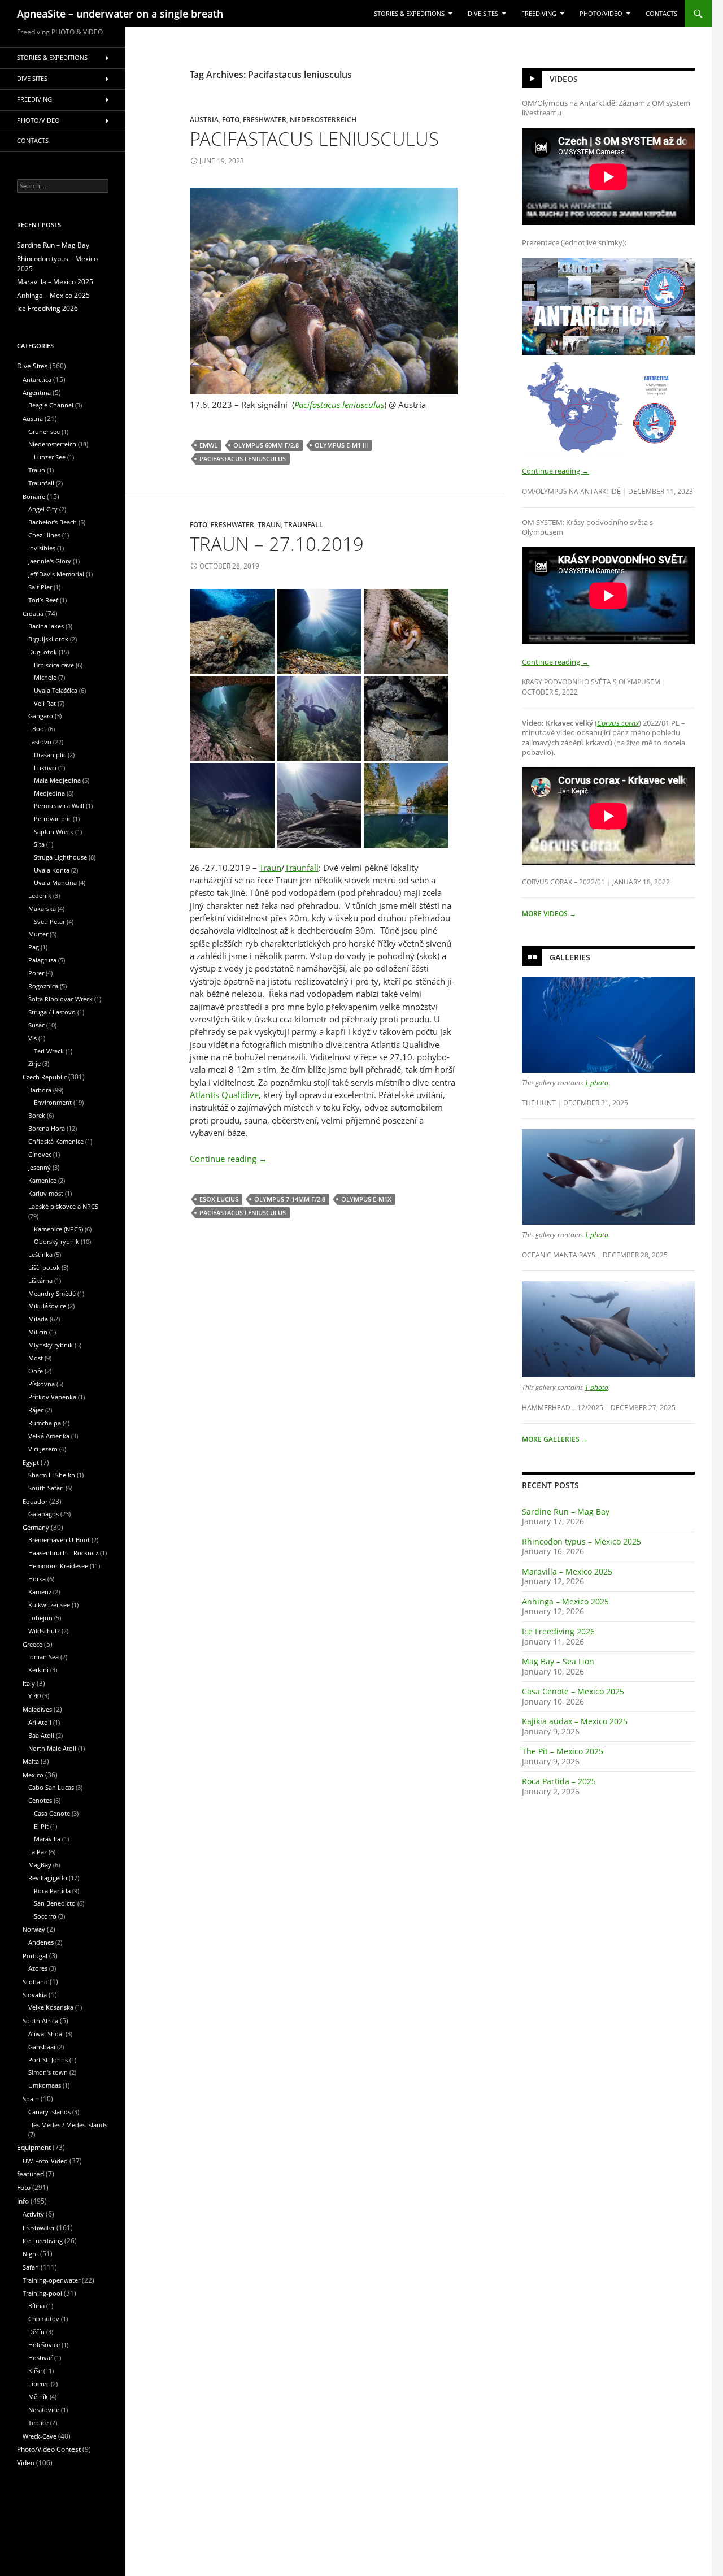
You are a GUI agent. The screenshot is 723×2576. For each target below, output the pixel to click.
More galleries (555, 1439)
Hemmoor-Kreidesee (58, 1566)
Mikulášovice (47, 1306)
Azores (38, 1968)
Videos (564, 79)
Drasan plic (50, 755)
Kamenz (40, 1592)
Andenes (41, 1942)
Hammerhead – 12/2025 (563, 1407)
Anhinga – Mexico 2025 (565, 1601)
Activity (33, 2214)
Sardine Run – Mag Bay (566, 1512)
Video (26, 2463)
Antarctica (37, 380)
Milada (38, 1319)
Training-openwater (51, 2280)
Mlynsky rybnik (51, 1345)
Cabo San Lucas (51, 1787)
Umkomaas (45, 2085)
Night (31, 2254)
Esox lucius (219, 1199)
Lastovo (40, 742)
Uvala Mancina (55, 882)
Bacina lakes (46, 626)
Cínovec (40, 1154)
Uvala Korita (52, 870)
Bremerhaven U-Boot (59, 1540)
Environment (53, 1102)
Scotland (35, 1982)
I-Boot (37, 729)
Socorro (45, 1916)
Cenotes (40, 1800)
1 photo (596, 1082)
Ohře (36, 1371)
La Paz (38, 1852)
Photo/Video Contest (49, 2449)
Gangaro (41, 716)
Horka (37, 1579)
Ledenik (40, 895)
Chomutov (44, 2319)
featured (31, 2174)
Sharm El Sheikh (52, 1475)
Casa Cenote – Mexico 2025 (573, 1691)
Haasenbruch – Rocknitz (63, 1553)
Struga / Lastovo (52, 1012)
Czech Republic (45, 1077)
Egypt (31, 1462)
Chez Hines (44, 535)
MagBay (40, 1865)
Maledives (37, 1709)
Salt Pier (40, 587)
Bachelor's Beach (53, 522)
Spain (31, 2099)
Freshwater (265, 119)
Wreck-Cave (40, 2436)
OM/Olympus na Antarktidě (571, 491)
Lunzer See (50, 457)
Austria (204, 119)
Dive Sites (483, 14)
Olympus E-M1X (366, 1199)
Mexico (33, 1775)
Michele (45, 677)
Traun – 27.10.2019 (277, 544)
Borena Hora (47, 1128)
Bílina (36, 2306)
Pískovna (42, 1384)
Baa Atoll (41, 1735)
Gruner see (44, 431)
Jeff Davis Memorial (56, 574)
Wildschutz (44, 1631)
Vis (32, 1038)
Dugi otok (43, 652)
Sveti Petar (49, 921)
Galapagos (43, 1514)
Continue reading (228, 1159)
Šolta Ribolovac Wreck (60, 999)
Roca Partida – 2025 (559, 1781)
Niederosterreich (323, 119)
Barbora (40, 1090)
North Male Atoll (52, 1748)
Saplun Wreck (54, 832)
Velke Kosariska (51, 2007)
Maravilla (47, 1839)
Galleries (570, 957)
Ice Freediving (43, 2241)
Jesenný (40, 1167)
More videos (549, 914)
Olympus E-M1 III (341, 445)
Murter (38, 934)
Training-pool (42, 2293)
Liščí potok (44, 1267)
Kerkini (38, 1670)
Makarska (42, 908)
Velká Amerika (49, 1436)
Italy (29, 1683)
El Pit (41, 1826)
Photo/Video (601, 14)
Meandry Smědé (52, 1293)
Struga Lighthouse (60, 857)
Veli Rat (45, 703)
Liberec (39, 2384)
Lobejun (40, 1618)
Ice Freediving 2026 (558, 1631)
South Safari (46, 1488)
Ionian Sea (43, 1657)
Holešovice (44, 2345)
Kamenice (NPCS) (58, 1229)
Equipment (34, 2147)
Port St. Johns (48, 2060)
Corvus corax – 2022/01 (563, 882)
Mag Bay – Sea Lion (558, 1661)
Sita (39, 844)
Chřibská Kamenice (56, 1141)
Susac (36, 1025)
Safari (31, 2267)
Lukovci (45, 768)
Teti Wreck (49, 1051)
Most (36, 1358)
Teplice (38, 2423)
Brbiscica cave (54, 665)
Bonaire (34, 496)
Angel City (43, 509)
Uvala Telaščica (56, 690)
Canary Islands (49, 2112)
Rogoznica (43, 986)
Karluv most (46, 1193)
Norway (34, 1929)
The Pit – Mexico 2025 (563, 1751)
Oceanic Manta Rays (559, 1255)
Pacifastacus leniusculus (314, 139)
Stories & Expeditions (409, 14)
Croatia (33, 613)
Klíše (35, 2371)
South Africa (40, 2021)
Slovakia (35, 1995)
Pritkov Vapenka (52, 1397)
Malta (31, 1761)
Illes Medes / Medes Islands (68, 2125)
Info (23, 2201)
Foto (231, 119)
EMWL (208, 445)
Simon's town (48, 2072)
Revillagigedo (48, 1878)
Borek (37, 1115)
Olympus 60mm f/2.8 (266, 445)
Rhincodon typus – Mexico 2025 (582, 1541)
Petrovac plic (53, 819)
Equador (35, 1501)
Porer (36, 973)
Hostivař (40, 2358)
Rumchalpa (45, 1423)
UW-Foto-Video (45, 2161)
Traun (269, 524)
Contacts (661, 14)
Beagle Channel (51, 405)
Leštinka (40, 1254)
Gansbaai (42, 2047)
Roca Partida (52, 1891)
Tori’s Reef (43, 600)
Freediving (539, 14)
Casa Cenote (52, 1813)
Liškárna (40, 1280)
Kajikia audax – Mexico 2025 (575, 1721)
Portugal (35, 1956)
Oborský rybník (56, 1241)
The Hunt (539, 1103)
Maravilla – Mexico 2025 (567, 1571)
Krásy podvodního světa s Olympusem (591, 682)
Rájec (36, 1410)
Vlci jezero (43, 1449)
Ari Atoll (40, 1722)
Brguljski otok (48, 639)
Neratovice (44, 2410)
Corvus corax (618, 723)
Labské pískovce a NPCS (63, 1206)
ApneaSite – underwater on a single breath (120, 14)
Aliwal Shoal (46, 2034)
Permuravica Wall (59, 806)
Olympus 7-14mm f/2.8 (290, 1199)
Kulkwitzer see (49, 1605)
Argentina (37, 393)
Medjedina (49, 793)
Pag (34, 947)
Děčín (36, 2332)
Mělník (38, 2397)
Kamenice (42, 1180)
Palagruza (42, 960)
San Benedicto (55, 1903)
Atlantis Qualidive (224, 1095)
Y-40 (34, 1696)
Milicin (38, 1332)
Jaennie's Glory (50, 561)
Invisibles (42, 548)
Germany (36, 1527)
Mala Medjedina (57, 780)
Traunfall (304, 524)
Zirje (34, 1063)
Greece (32, 1644)
